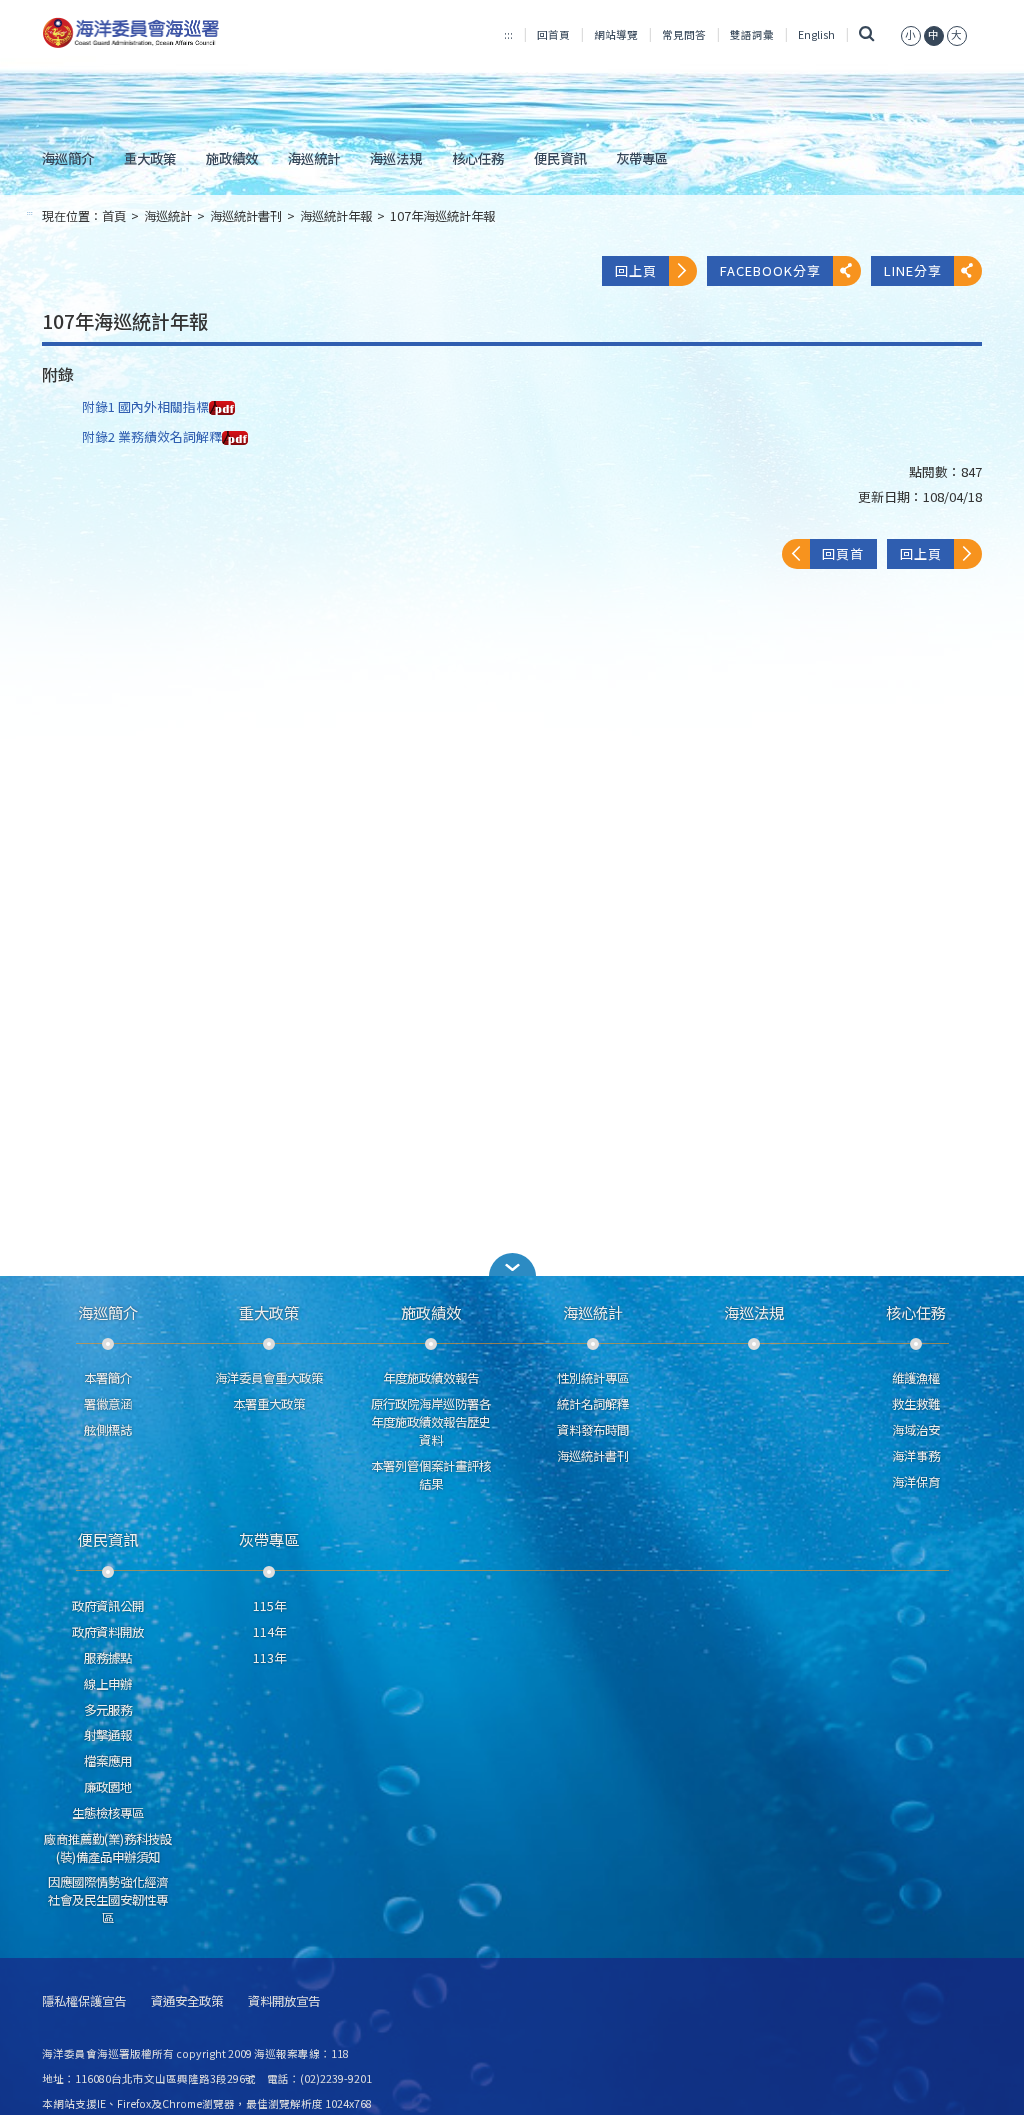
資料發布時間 (593, 1430)
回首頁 (553, 34)
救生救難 (916, 1404)
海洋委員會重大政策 (269, 1378)
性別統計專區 (593, 1378)
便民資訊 (560, 158)
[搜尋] (867, 34)
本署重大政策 (269, 1404)
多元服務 (108, 1710)
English (816, 34)
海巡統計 (314, 158)
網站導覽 (616, 34)
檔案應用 (108, 1761)
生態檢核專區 (108, 1813)
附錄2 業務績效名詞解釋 (152, 436)
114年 (269, 1632)
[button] (911, 34)
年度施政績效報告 (431, 1378)
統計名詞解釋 (593, 1404)
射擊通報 (108, 1735)
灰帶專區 (642, 158)
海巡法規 (396, 158)
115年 (269, 1606)
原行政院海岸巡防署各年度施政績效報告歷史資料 (431, 1422)
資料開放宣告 (284, 2001)
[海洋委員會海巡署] (188, 33)
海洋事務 (916, 1456)
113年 (269, 1658)
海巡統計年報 (336, 216)
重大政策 (150, 158)
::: (508, 34)
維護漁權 (916, 1378)
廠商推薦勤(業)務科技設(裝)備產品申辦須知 (108, 1848)
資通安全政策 (187, 2001)
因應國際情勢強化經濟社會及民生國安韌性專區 (108, 1900)
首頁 (114, 216)
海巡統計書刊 (246, 216)
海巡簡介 (68, 158)
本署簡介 (108, 1378)
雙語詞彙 (752, 34)
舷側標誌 (108, 1430)
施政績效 (232, 158)
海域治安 (916, 1430)
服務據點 (108, 1658)
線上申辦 (108, 1684)
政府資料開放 (108, 1632)
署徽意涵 (108, 1404)
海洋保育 (916, 1482)
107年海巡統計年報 (442, 216)
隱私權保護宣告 (84, 2001)
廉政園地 (108, 1787)
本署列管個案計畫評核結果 (431, 1475)
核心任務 (478, 158)
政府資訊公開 (108, 1606)
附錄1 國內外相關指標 (145, 406)
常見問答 (684, 34)
